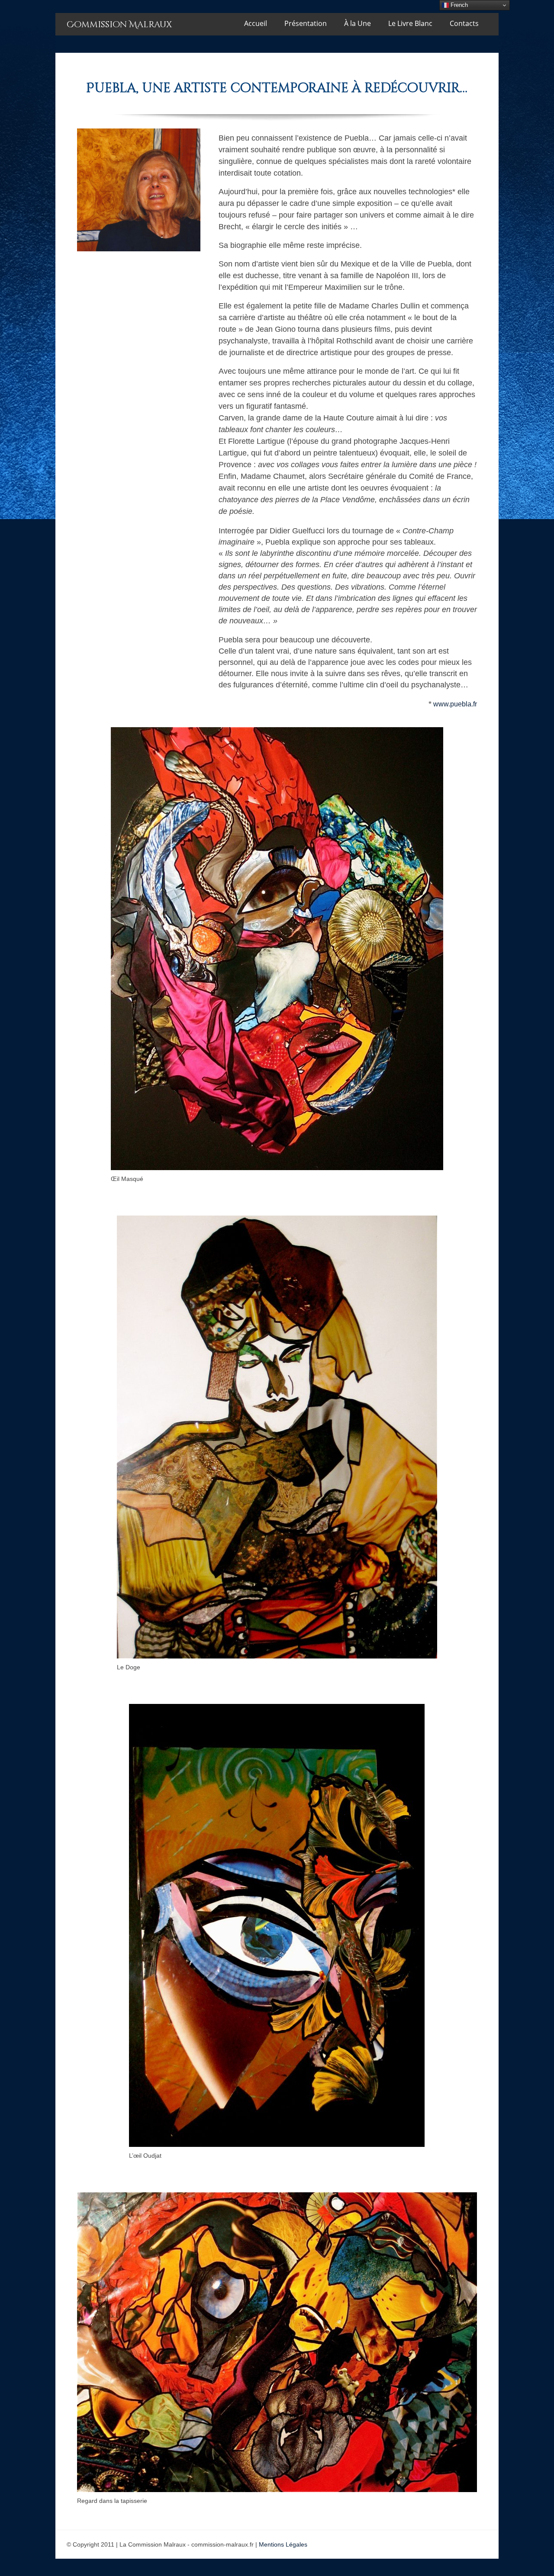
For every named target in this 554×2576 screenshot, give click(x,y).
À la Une (358, 23)
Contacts (464, 23)
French (458, 5)
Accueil (256, 23)
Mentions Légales (283, 2544)
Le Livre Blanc (410, 23)
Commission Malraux (119, 24)
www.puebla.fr (455, 704)
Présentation (306, 23)
